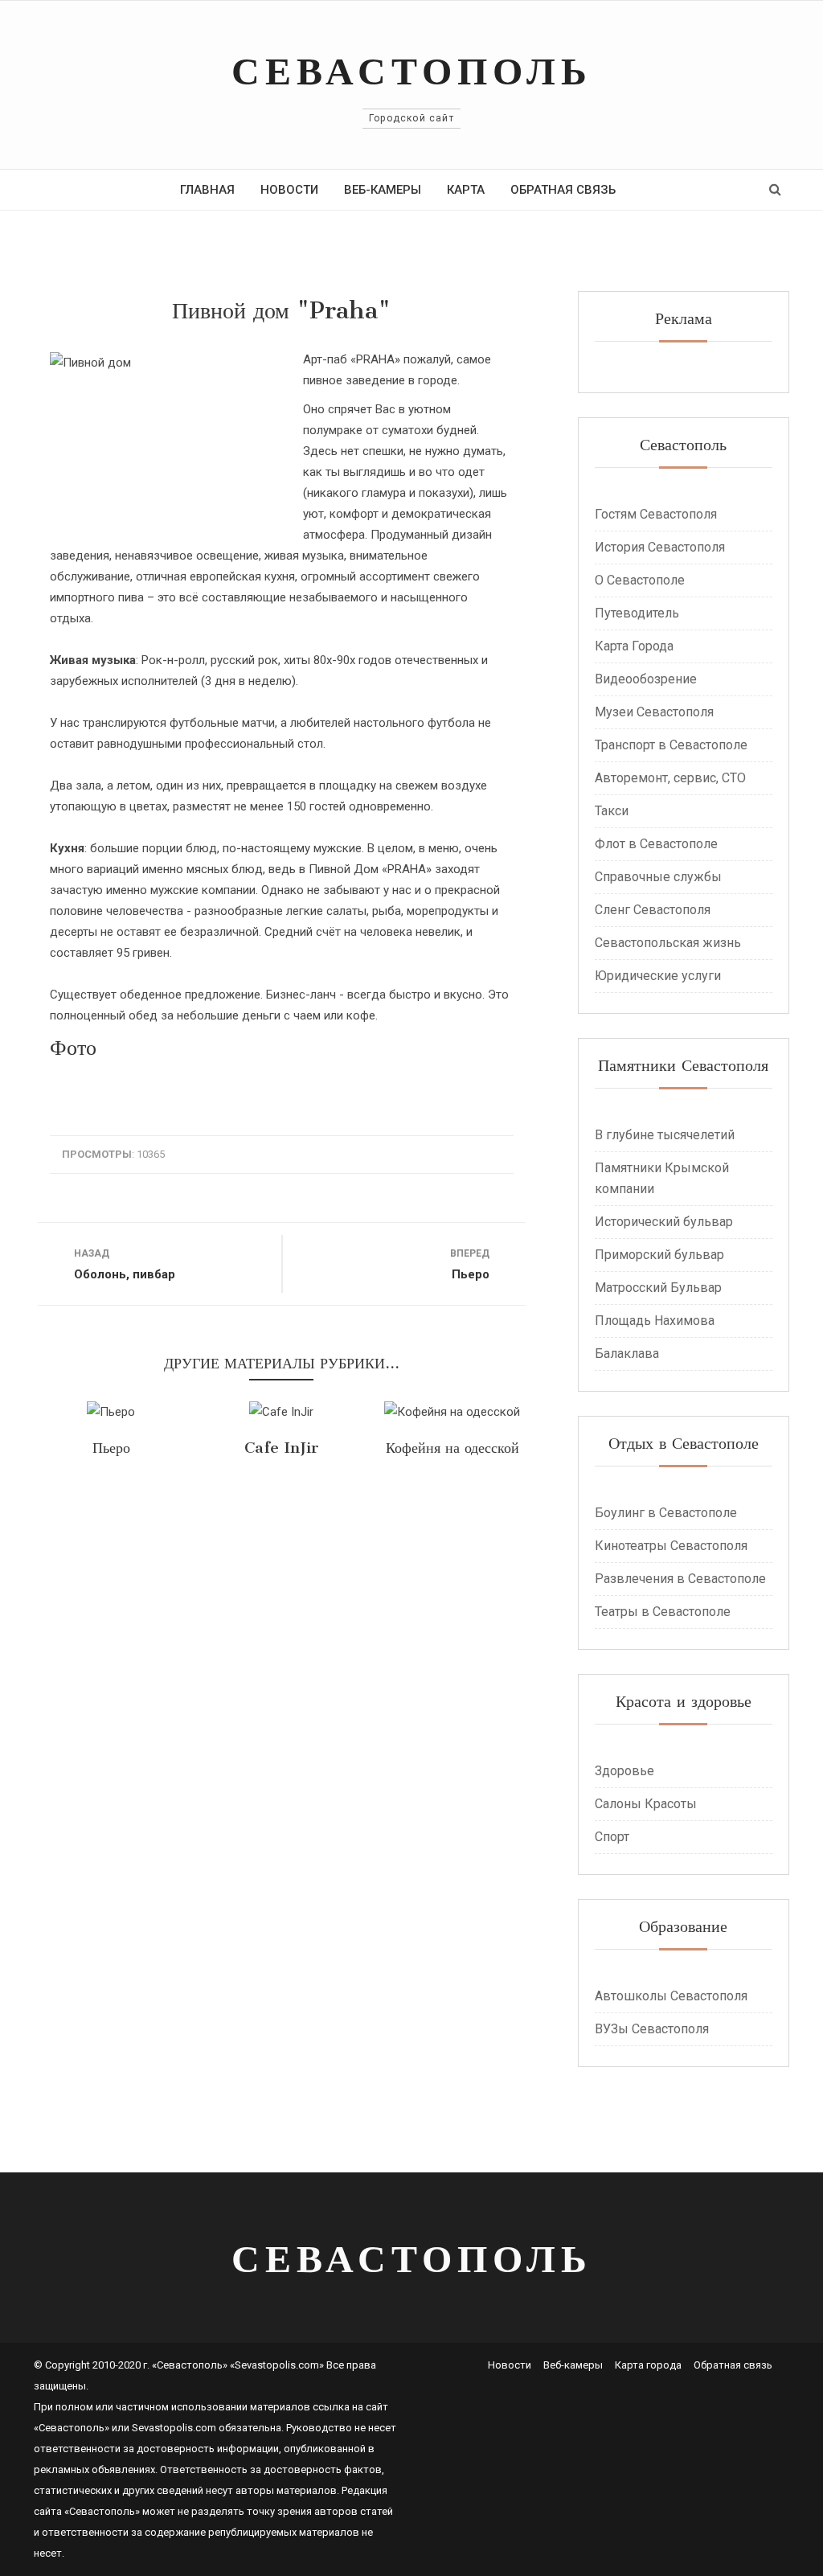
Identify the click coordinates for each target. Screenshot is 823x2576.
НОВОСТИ (289, 190)
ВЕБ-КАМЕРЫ (383, 190)
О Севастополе (640, 580)
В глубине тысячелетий (665, 1135)
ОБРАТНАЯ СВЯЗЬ (563, 190)
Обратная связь (733, 2365)
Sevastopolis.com (174, 2428)
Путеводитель (637, 613)
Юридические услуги (658, 976)
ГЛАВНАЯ (207, 190)
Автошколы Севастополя (671, 1996)
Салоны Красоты (646, 1804)
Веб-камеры (573, 2365)
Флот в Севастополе (656, 844)
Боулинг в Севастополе (666, 1513)
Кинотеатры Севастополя (671, 1546)
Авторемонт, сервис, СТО (670, 778)
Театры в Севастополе (663, 1612)
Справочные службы (658, 877)
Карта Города (634, 646)
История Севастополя (660, 547)
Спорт (612, 1837)
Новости (510, 2365)
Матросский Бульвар (658, 1288)
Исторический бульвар (664, 1222)
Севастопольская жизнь (668, 943)
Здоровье (624, 1771)
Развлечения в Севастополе (680, 1579)
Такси (612, 811)
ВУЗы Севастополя (652, 2029)
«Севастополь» (72, 2428)
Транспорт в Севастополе (671, 745)
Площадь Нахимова (655, 1321)
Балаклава (627, 1354)
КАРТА (466, 190)
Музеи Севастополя (654, 712)
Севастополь (412, 70)
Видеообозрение (646, 679)
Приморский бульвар (659, 1255)
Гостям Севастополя (656, 514)
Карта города (648, 2365)
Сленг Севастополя (653, 910)
